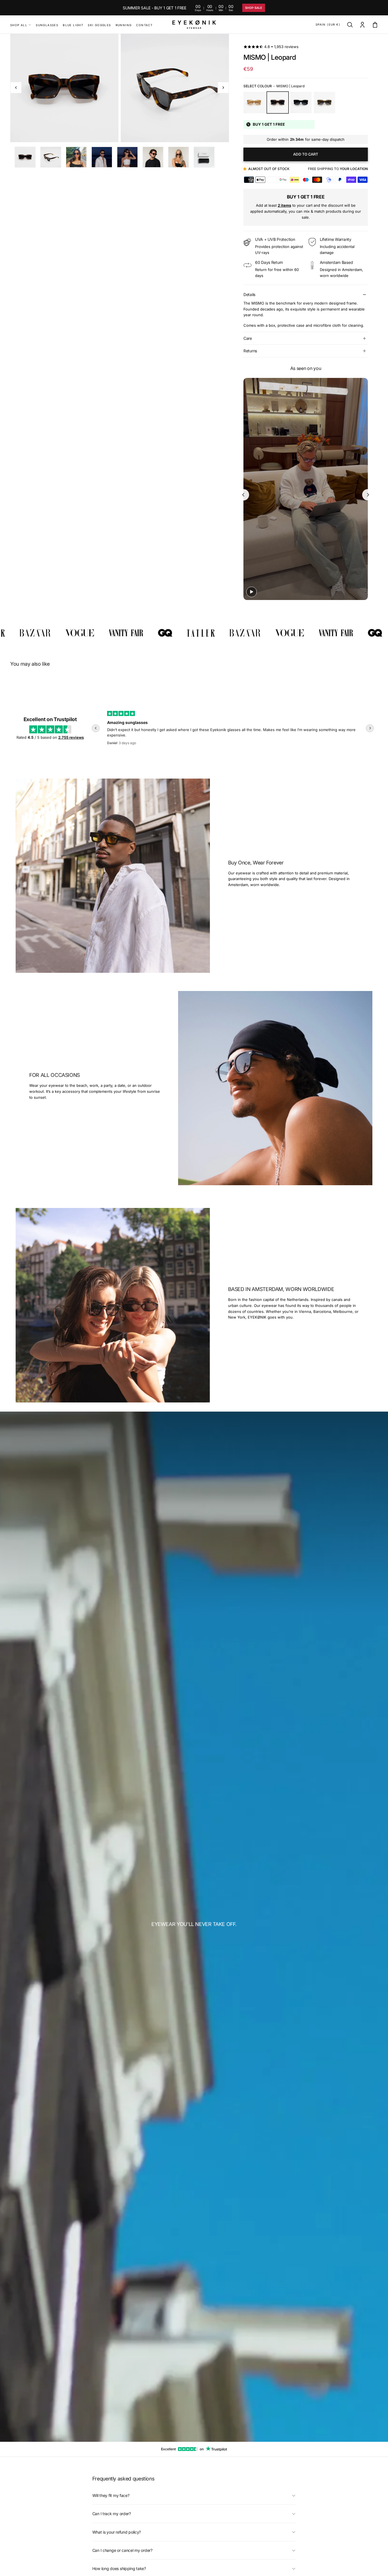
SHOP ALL (19, 25)
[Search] (350, 25)
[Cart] (375, 25)
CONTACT (144, 25)
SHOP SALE (254, 8)
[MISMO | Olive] (325, 103)
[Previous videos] (243, 495)
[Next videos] (368, 495)
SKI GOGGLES (99, 25)
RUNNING (124, 25)
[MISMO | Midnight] (301, 103)
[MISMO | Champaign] (254, 103)
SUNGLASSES (47, 25)
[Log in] (362, 25)
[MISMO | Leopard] (278, 103)
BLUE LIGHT (73, 25)
